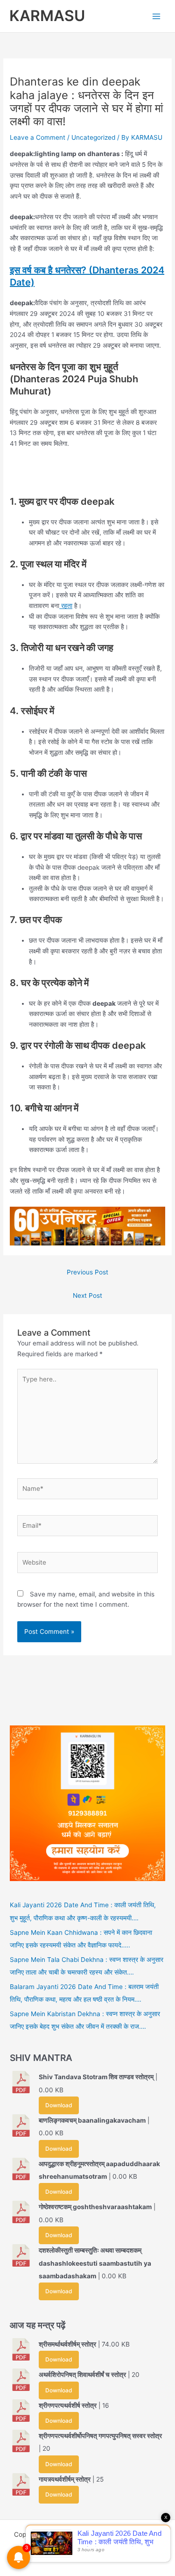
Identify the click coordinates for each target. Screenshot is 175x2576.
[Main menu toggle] (157, 16)
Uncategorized (93, 137)
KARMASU (47, 16)
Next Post (87, 1295)
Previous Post (87, 1272)
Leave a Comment (38, 137)
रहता (66, 606)
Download (59, 2105)
